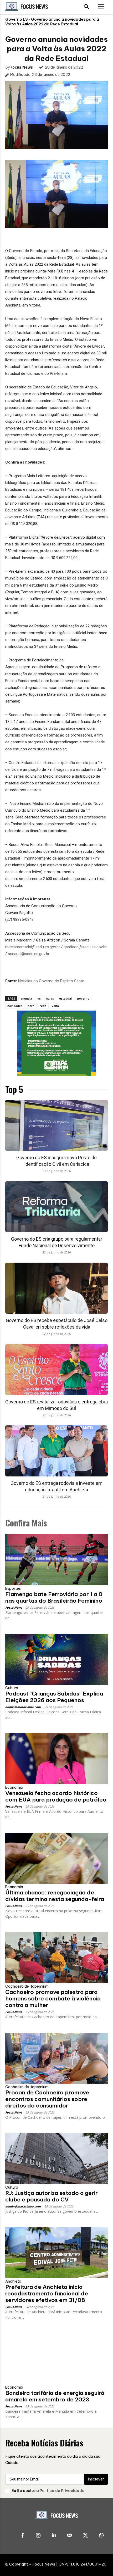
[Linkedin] (54, 2536)
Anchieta (13, 2281)
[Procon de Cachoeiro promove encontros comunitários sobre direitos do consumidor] (56, 2058)
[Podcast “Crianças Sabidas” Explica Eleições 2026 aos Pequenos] (56, 1659)
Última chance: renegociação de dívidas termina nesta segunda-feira (55, 1896)
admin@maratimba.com (23, 1707)
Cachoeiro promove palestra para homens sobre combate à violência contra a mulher (53, 1998)
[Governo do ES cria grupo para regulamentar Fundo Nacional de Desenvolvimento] (56, 1207)
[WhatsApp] (101, 2536)
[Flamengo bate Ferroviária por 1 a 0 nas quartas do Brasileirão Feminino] (56, 1560)
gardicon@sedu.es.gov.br (85, 947)
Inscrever (96, 2479)
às (39, 998)
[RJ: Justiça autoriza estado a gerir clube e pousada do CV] (56, 2159)
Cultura (12, 1688)
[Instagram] (38, 2536)
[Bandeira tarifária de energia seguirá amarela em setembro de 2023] (56, 2359)
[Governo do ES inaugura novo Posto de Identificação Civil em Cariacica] (56, 1125)
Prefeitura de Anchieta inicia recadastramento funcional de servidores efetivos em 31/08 (47, 2293)
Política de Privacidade (62, 2491)
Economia (14, 1787)
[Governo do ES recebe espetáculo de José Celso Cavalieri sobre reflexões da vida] (56, 1288)
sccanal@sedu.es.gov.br (29, 954)
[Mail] (70, 2536)
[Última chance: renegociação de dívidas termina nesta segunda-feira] (56, 1858)
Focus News (22, 67)
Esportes (13, 1588)
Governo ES (16, 19)
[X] (85, 2536)
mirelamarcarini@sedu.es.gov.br (33, 947)
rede (43, 1006)
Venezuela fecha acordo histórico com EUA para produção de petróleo (56, 1796)
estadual (65, 998)
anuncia (26, 998)
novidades (15, 1006)
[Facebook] (22, 2536)
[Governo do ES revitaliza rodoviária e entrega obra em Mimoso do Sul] (56, 1370)
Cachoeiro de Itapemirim (27, 1986)
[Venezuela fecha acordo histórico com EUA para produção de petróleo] (56, 1759)
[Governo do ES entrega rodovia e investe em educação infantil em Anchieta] (56, 1451)
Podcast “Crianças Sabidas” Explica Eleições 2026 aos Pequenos (54, 1697)
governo (83, 998)
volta (55, 1006)
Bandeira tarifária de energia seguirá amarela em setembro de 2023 (55, 2396)
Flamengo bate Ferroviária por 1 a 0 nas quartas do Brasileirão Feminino (54, 1597)
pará (31, 1006)
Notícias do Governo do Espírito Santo (51, 981)
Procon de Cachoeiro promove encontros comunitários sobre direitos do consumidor (47, 2099)
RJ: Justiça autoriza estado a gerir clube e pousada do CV (52, 2196)
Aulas (50, 998)
